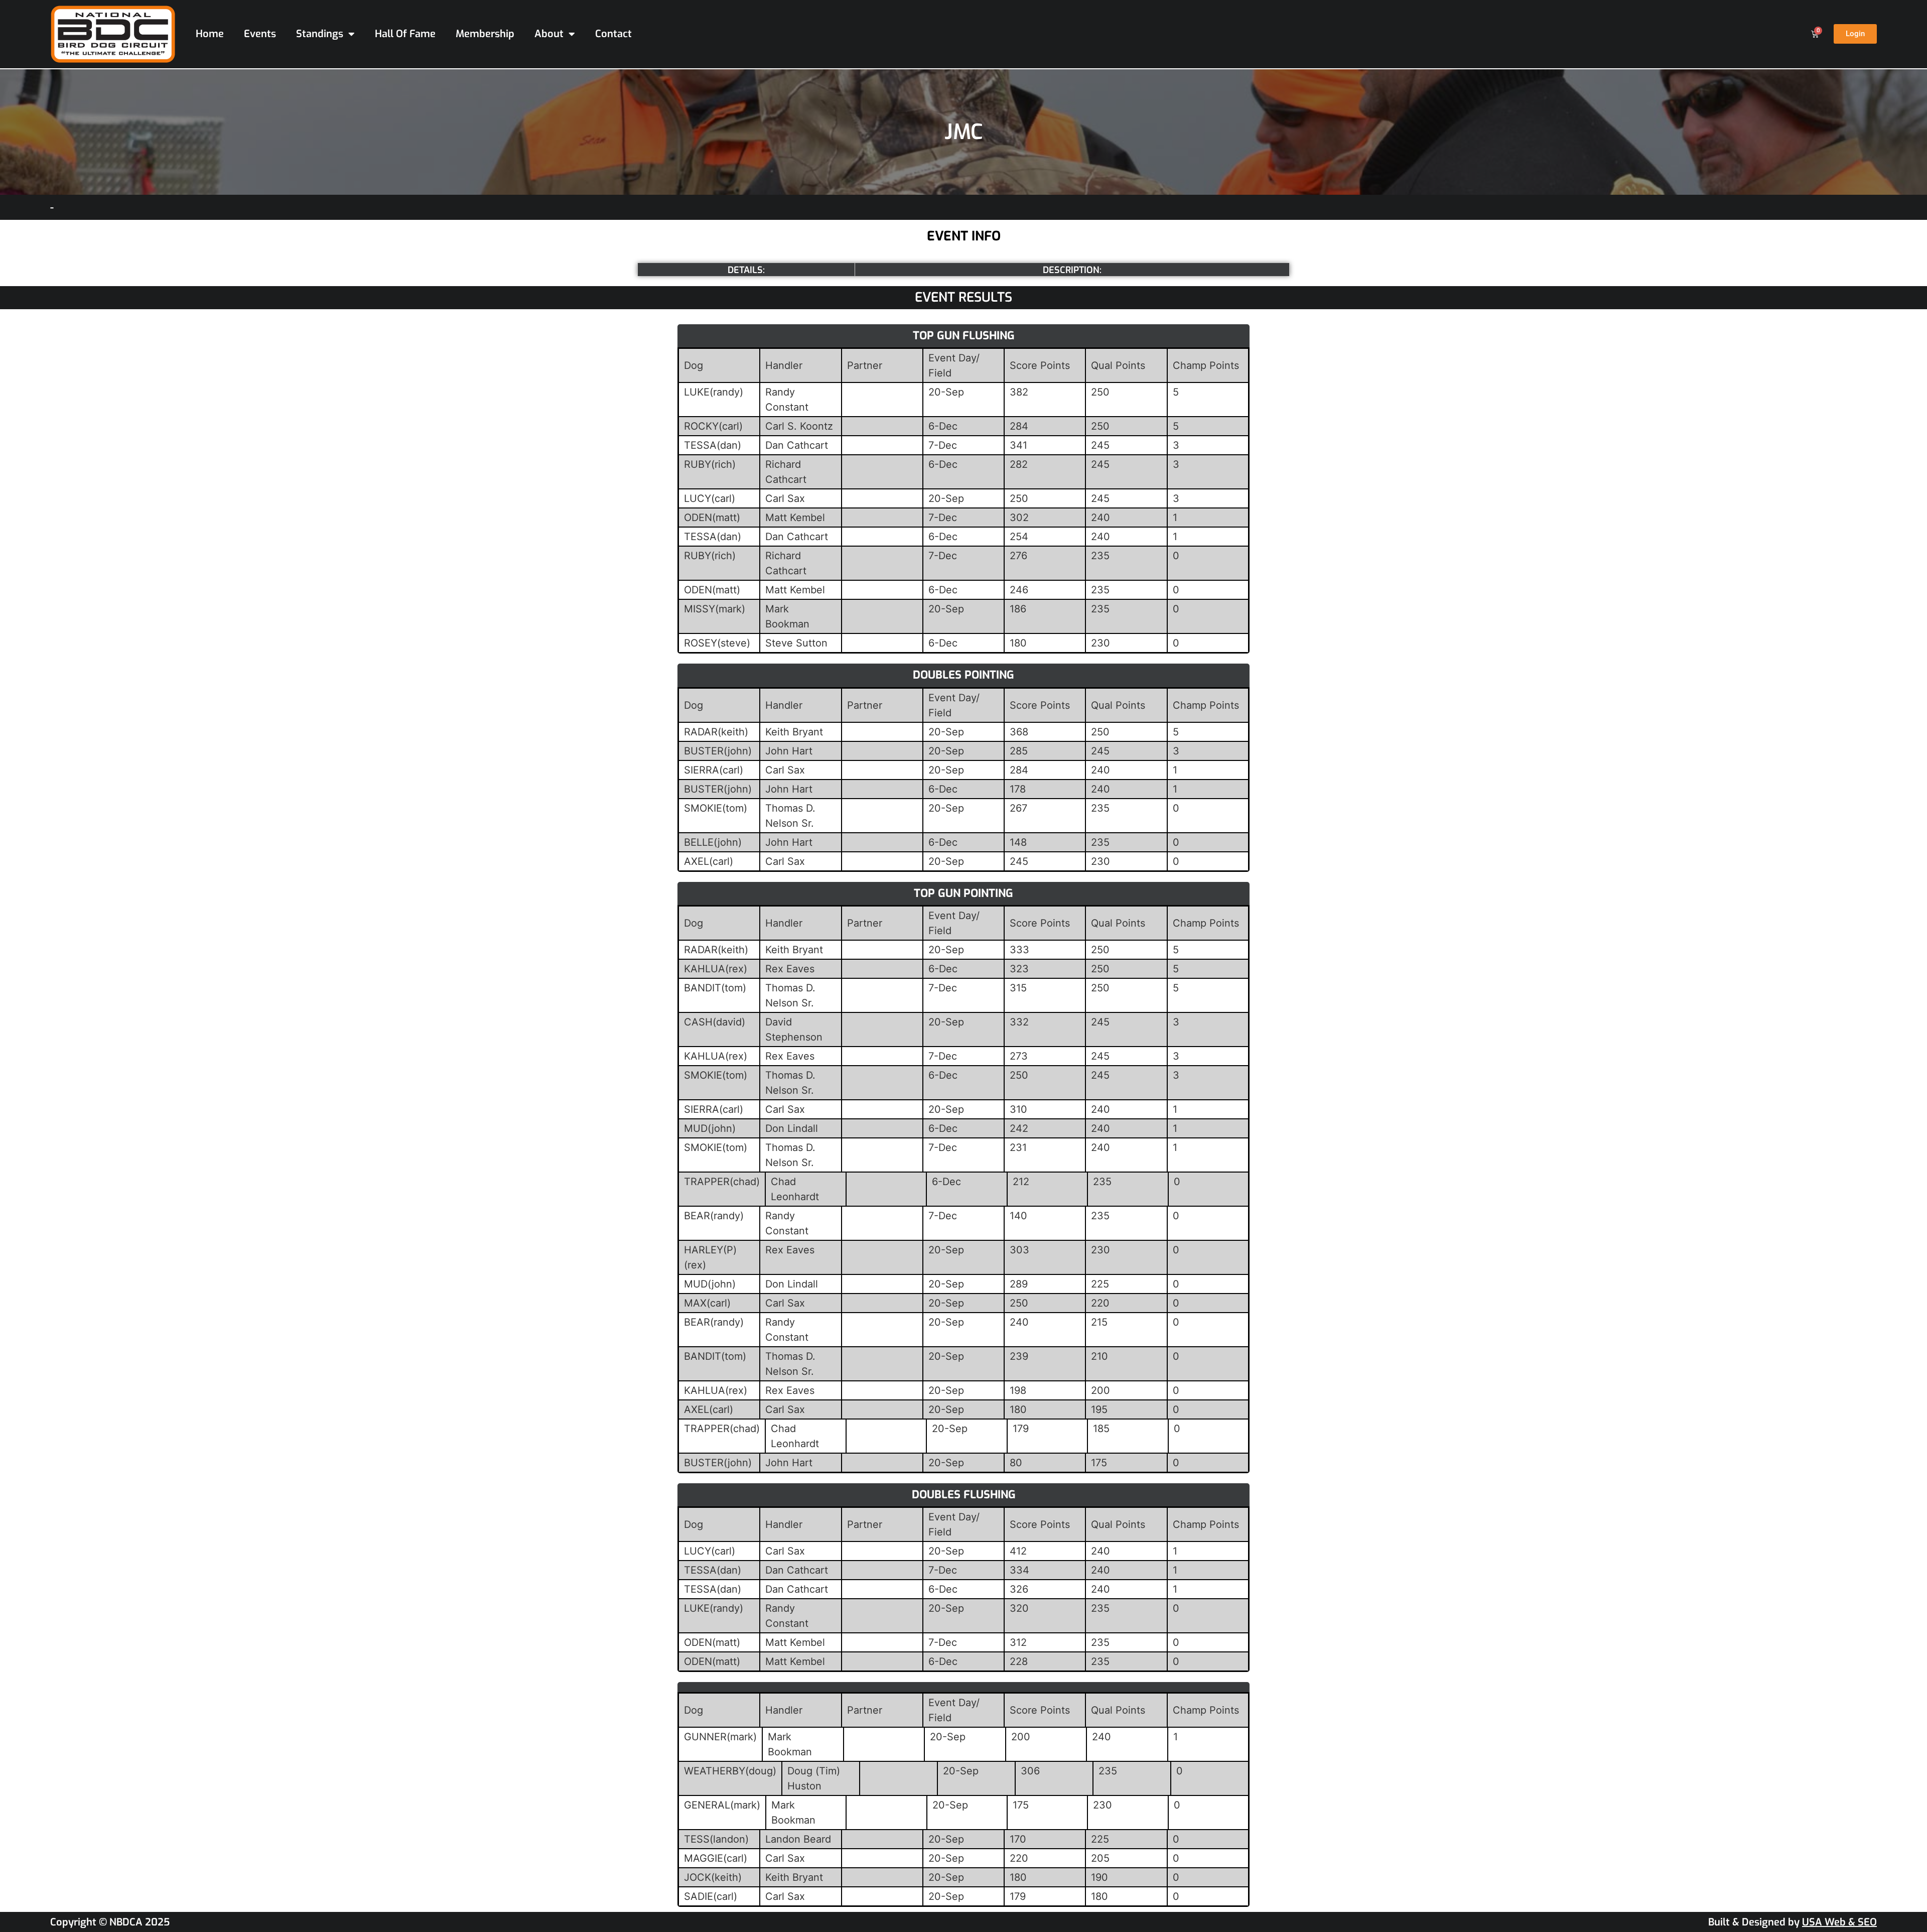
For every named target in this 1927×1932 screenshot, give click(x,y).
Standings (320, 34)
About (549, 34)
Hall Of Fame (405, 34)
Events (260, 34)
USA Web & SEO (1839, 1922)
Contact (613, 34)
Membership (485, 34)
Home (210, 34)
